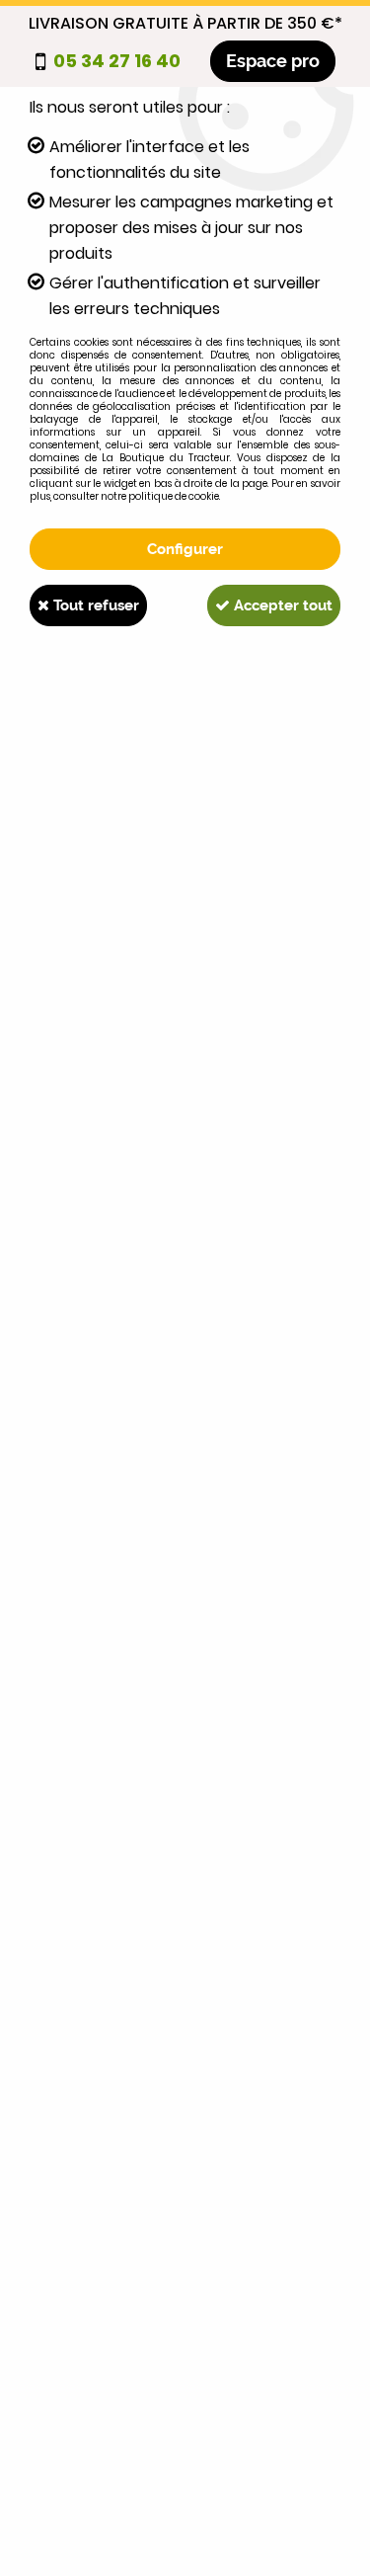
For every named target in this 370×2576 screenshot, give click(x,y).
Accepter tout (281, 605)
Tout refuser (94, 605)
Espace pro (273, 61)
